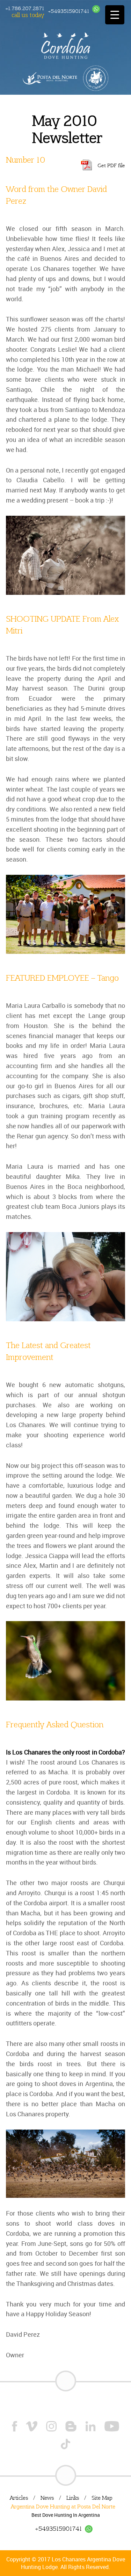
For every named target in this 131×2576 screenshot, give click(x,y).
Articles (19, 2498)
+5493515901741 (68, 11)
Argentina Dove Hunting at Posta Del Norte (63, 2507)
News (47, 2498)
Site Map (102, 2498)
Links (73, 2498)
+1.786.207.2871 (25, 8)
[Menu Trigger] (115, 15)
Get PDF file (111, 165)
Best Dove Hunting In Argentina (66, 2515)
